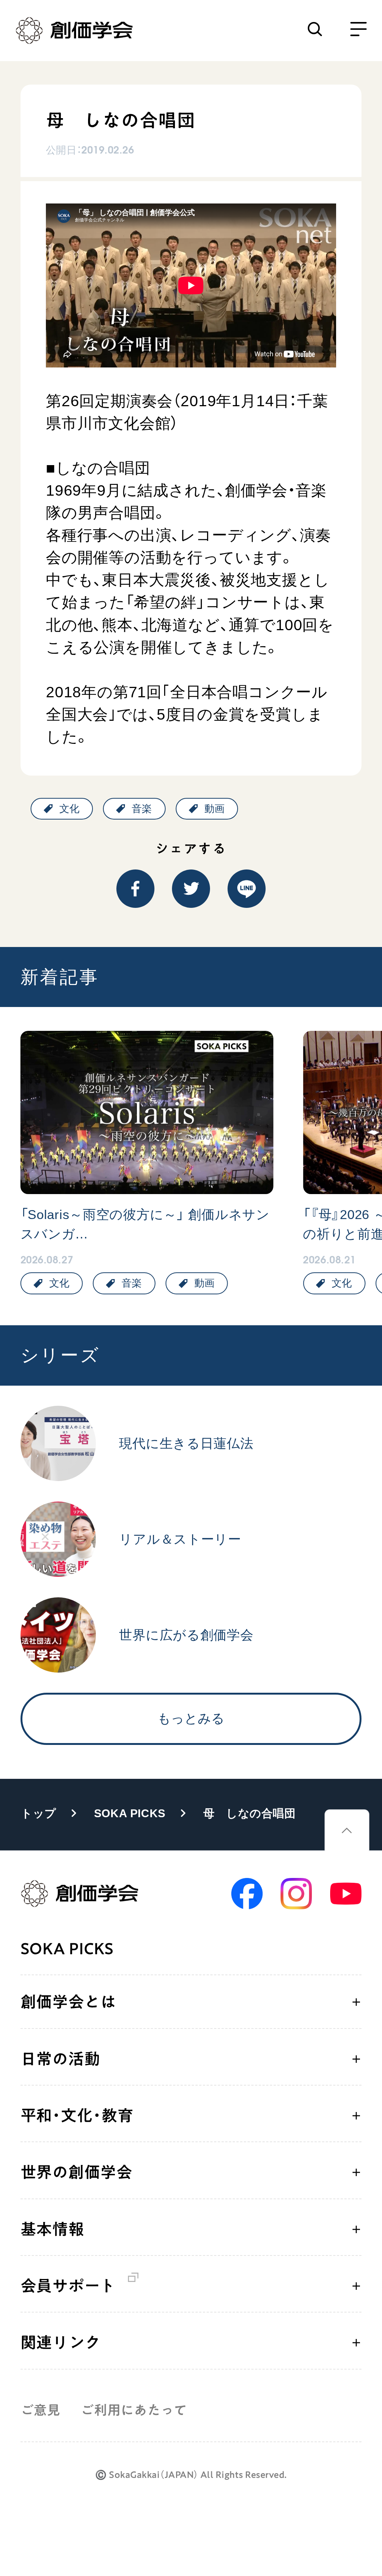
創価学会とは (68, 2002)
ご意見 (40, 2410)
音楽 (142, 809)
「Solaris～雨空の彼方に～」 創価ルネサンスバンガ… (145, 1224)
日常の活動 (60, 2059)
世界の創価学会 (76, 2172)
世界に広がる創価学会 (186, 1635)
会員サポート (68, 2286)
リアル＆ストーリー (180, 1539)
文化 (69, 809)
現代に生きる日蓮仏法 (186, 1443)
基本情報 (52, 2229)
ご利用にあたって (134, 2410)
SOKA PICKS (130, 1813)
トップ (39, 1813)
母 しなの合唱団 (250, 1813)
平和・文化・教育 (77, 2115)
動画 (215, 809)
